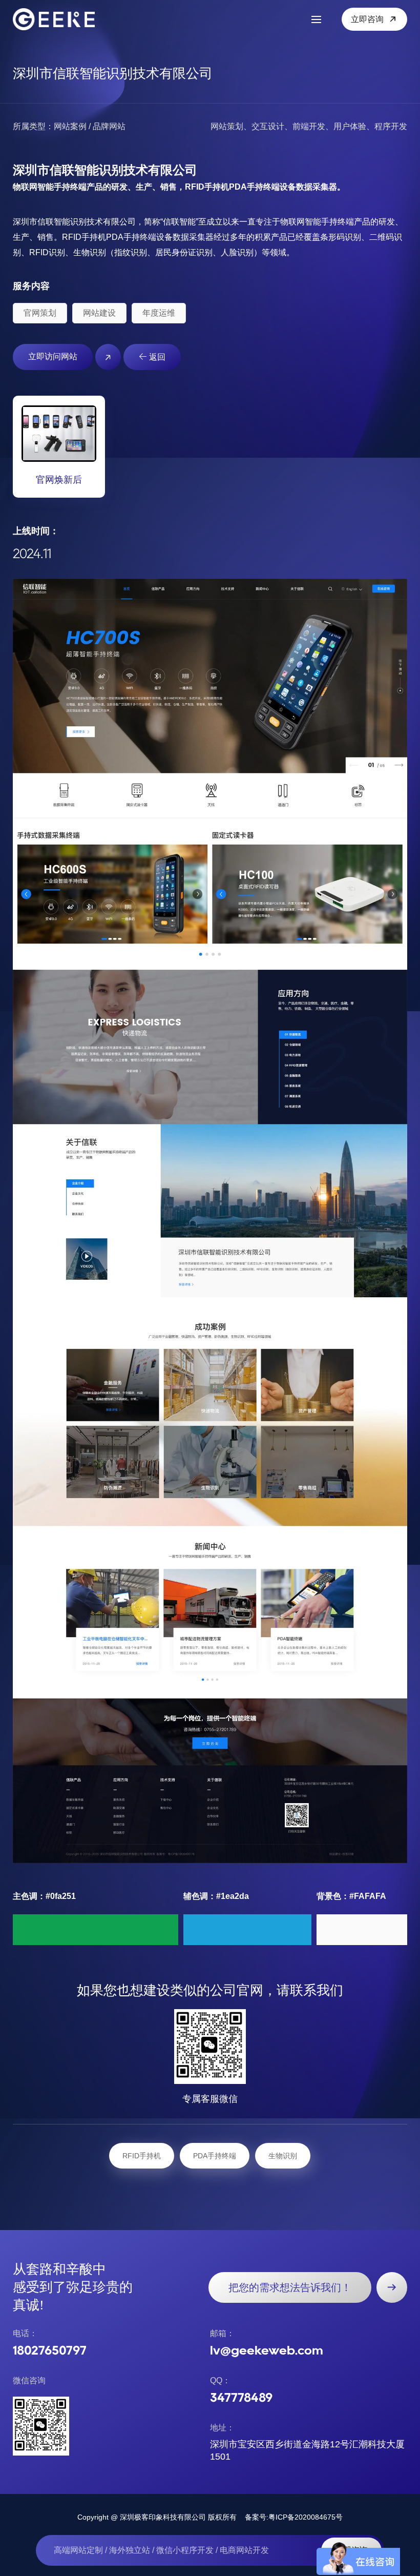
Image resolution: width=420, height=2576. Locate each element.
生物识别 (283, 2156)
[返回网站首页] (59, 19)
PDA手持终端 (215, 2156)
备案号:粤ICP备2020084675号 (294, 2517)
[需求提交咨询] (392, 2287)
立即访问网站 (53, 356)
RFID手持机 (142, 2156)
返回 (156, 357)
